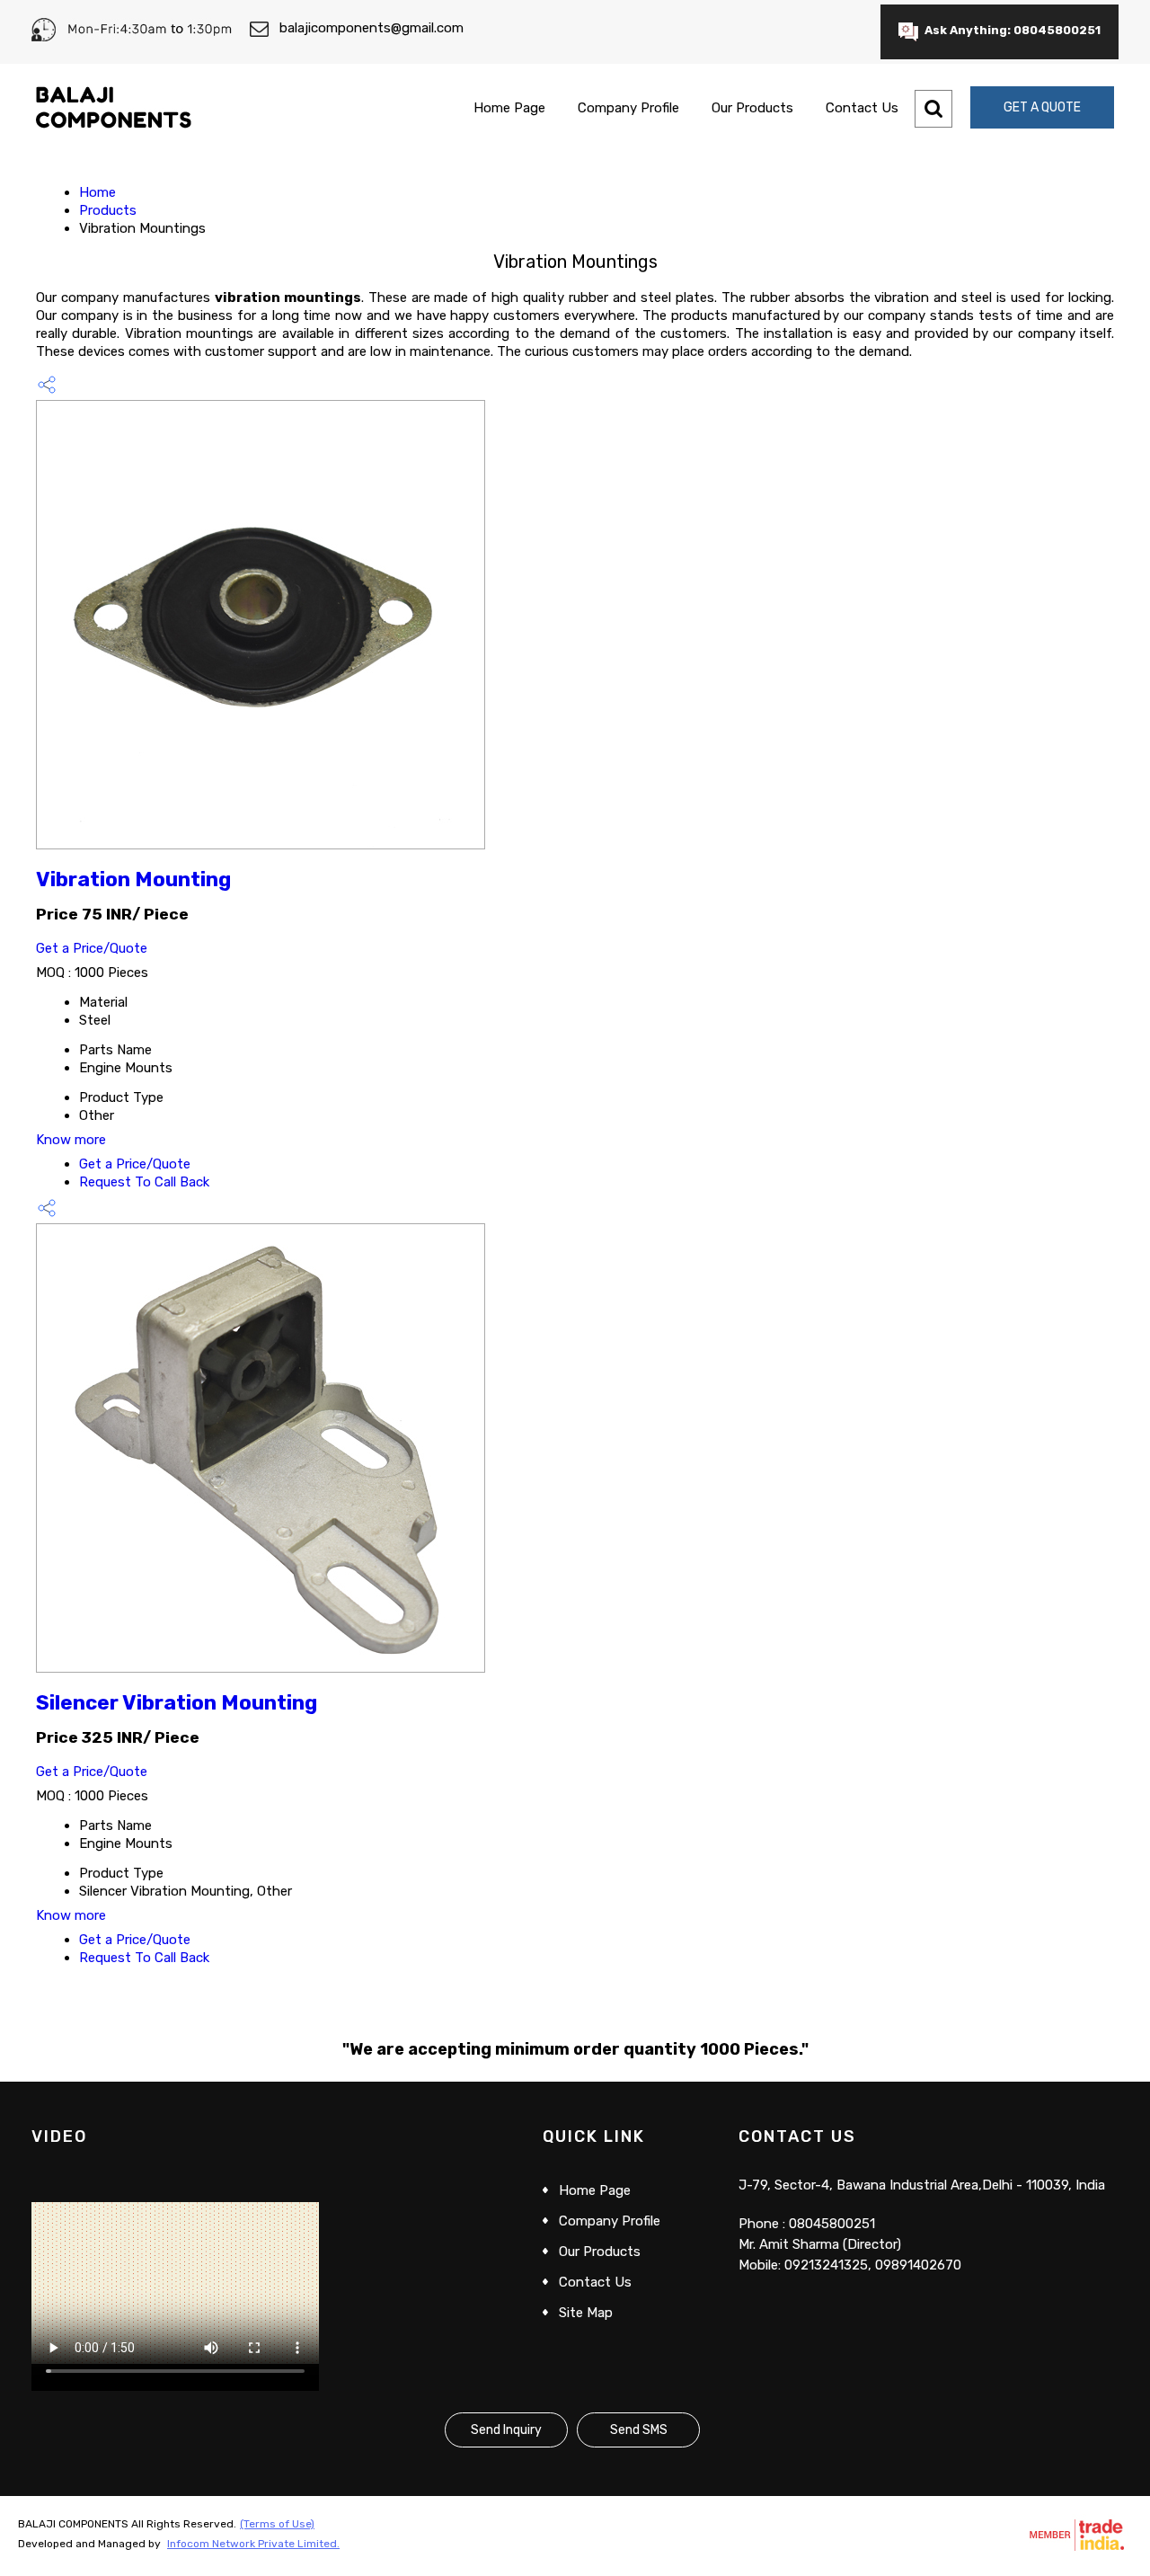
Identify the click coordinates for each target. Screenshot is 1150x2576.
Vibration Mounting (133, 879)
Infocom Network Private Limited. (253, 2544)
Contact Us (862, 108)
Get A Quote (1042, 107)
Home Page (509, 108)
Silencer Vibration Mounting (177, 1703)
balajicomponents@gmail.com (372, 28)
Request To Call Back (144, 1182)
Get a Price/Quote (92, 948)
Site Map (586, 2313)
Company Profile (628, 108)
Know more (71, 1140)
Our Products (752, 108)
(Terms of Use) (277, 2524)
